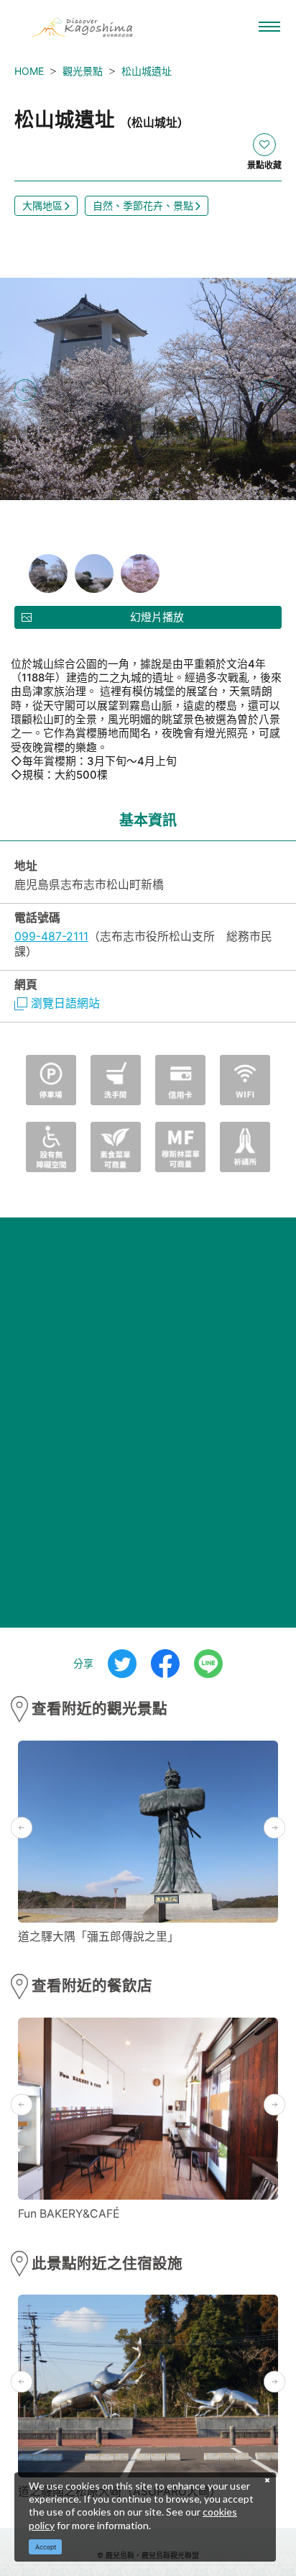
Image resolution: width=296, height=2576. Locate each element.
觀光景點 (83, 71)
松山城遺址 (147, 71)
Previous (25, 390)
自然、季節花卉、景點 (143, 205)
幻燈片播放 (157, 617)
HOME (29, 71)
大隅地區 (42, 205)
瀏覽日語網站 (65, 1003)
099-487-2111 (51, 936)
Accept (46, 2547)
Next (271, 390)
